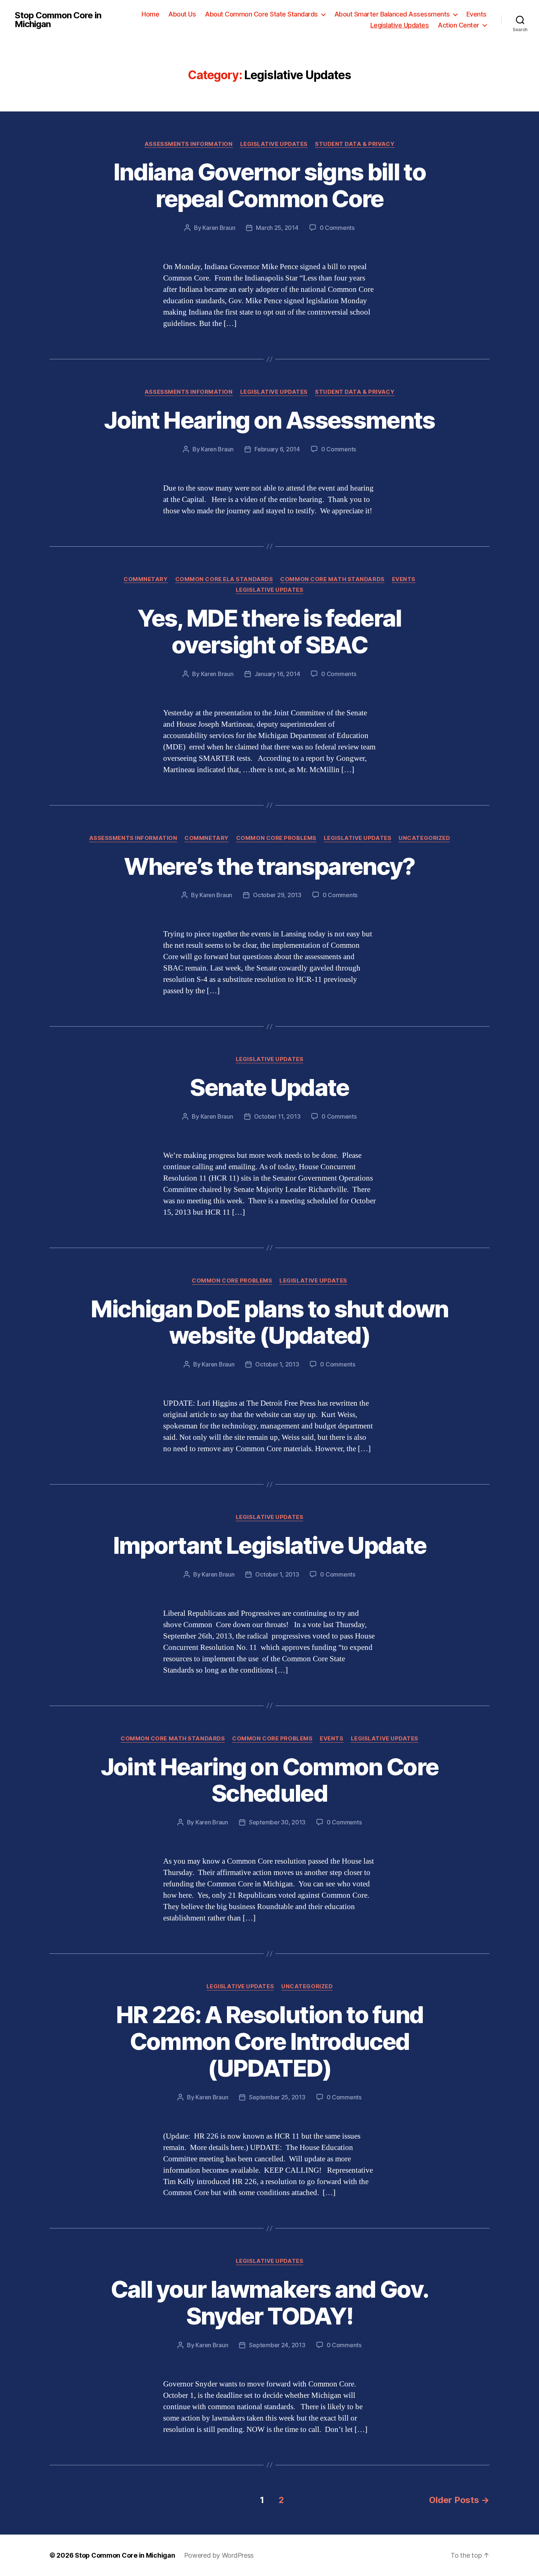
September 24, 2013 (277, 2345)
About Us (182, 14)
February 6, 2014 (277, 449)
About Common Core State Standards (261, 14)
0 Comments (337, 228)
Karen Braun (219, 228)
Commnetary (146, 579)
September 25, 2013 (277, 2097)
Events (476, 14)
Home (150, 14)
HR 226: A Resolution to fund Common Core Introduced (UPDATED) (270, 2041)
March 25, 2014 (277, 228)
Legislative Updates (400, 25)
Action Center (459, 25)
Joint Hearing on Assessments (269, 420)
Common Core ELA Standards (224, 579)
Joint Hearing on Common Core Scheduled (270, 1780)
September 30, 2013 (277, 1822)
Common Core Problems (276, 838)
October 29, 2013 (277, 895)
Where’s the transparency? (269, 866)
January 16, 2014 (277, 674)
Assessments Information (189, 144)
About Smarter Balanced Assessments (392, 14)
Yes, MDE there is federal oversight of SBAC (269, 631)
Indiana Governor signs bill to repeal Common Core (269, 185)
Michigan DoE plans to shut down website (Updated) (269, 1322)
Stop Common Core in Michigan (58, 20)
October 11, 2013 (277, 1116)
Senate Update (269, 1087)
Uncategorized (424, 838)
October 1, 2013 (277, 1364)
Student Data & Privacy (355, 144)
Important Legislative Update (270, 1545)
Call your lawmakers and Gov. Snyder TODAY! (270, 2302)
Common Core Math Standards (332, 579)
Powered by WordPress (219, 2555)
